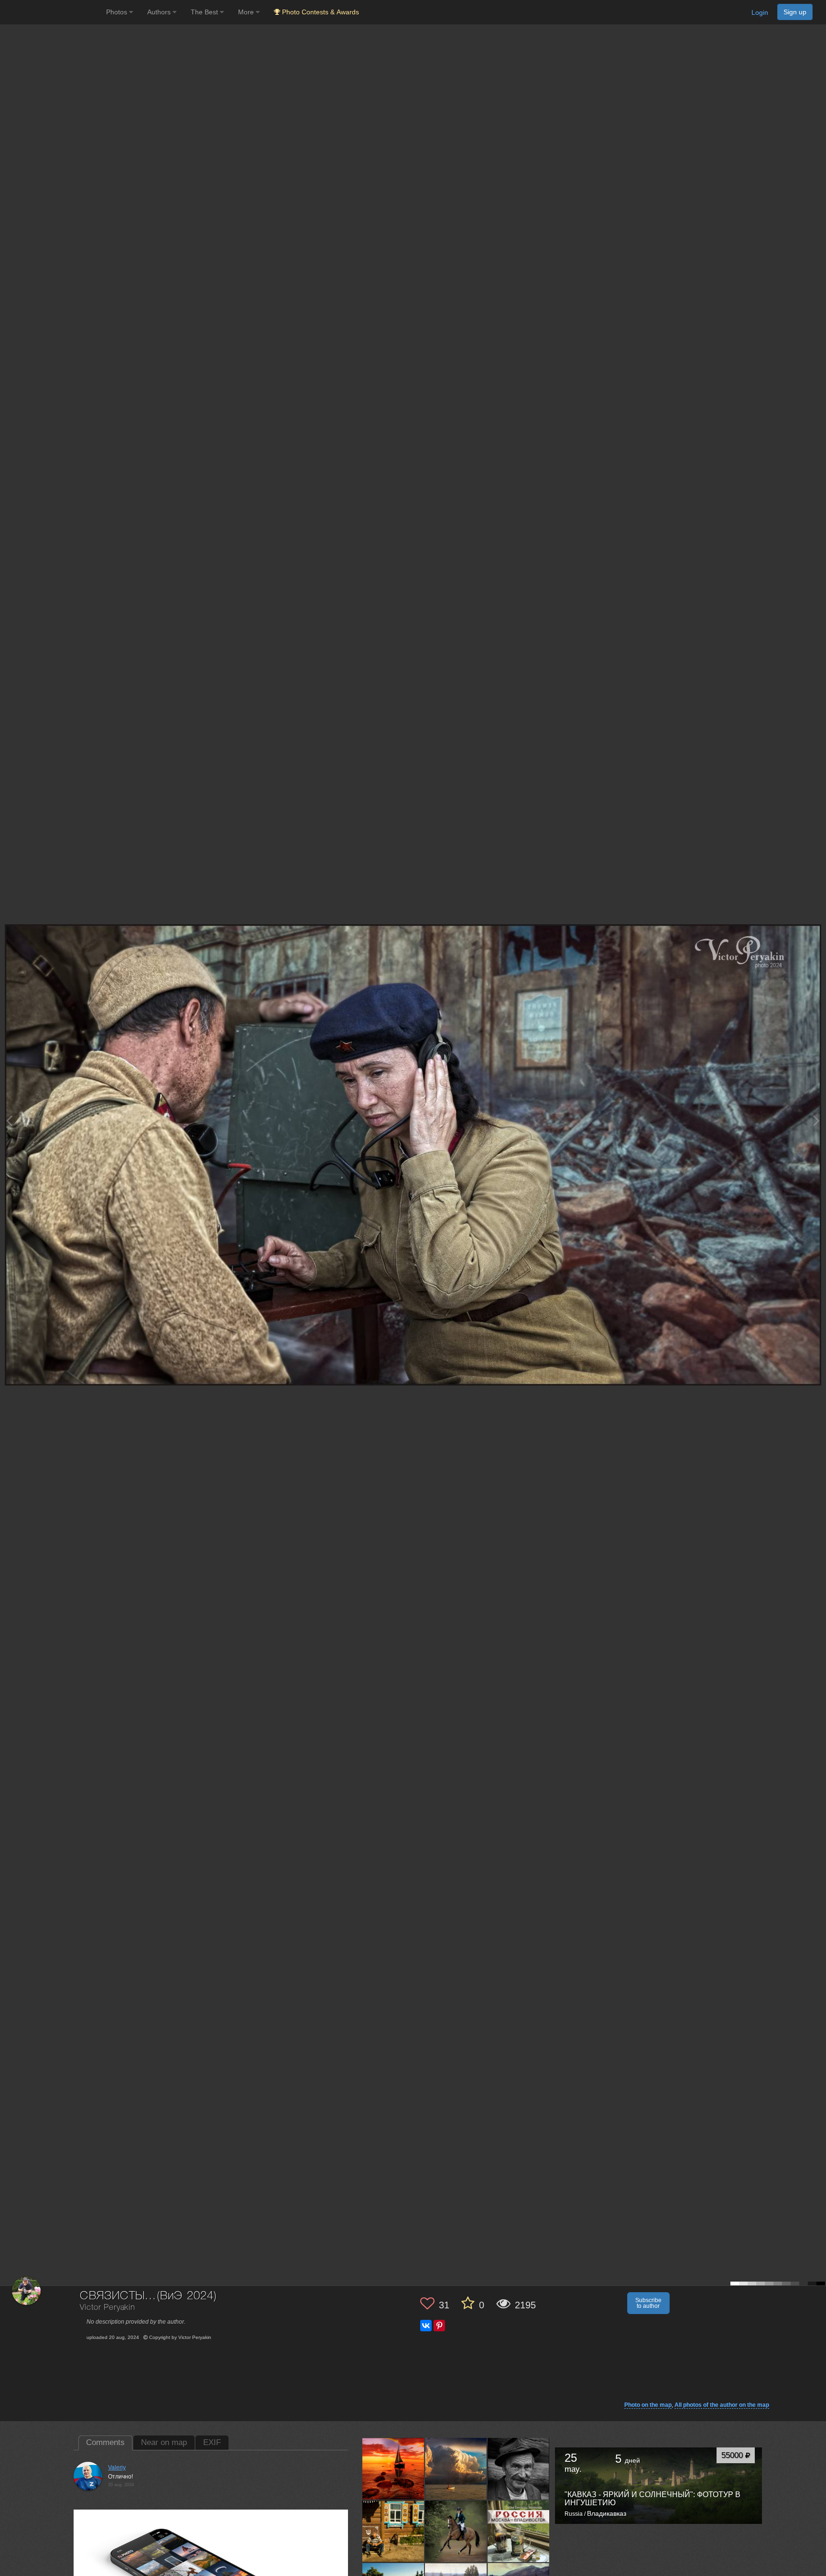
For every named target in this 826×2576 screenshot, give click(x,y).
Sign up (795, 12)
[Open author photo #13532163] (519, 2531)
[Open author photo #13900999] (393, 2531)
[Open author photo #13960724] (393, 2468)
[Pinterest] (439, 2326)
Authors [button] (160, 12)
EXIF (212, 2442)
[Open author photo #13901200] (519, 2468)
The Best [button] (205, 12)
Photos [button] (118, 12)
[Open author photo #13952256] (456, 2468)
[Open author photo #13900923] (456, 2531)
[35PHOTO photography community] (52, 12)
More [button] (247, 12)
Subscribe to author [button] (648, 2303)
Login (760, 12)
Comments (105, 2442)
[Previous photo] (9, 1120)
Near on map (164, 2442)
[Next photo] (816, 1120)
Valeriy (117, 2468)
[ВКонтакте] (426, 2326)
